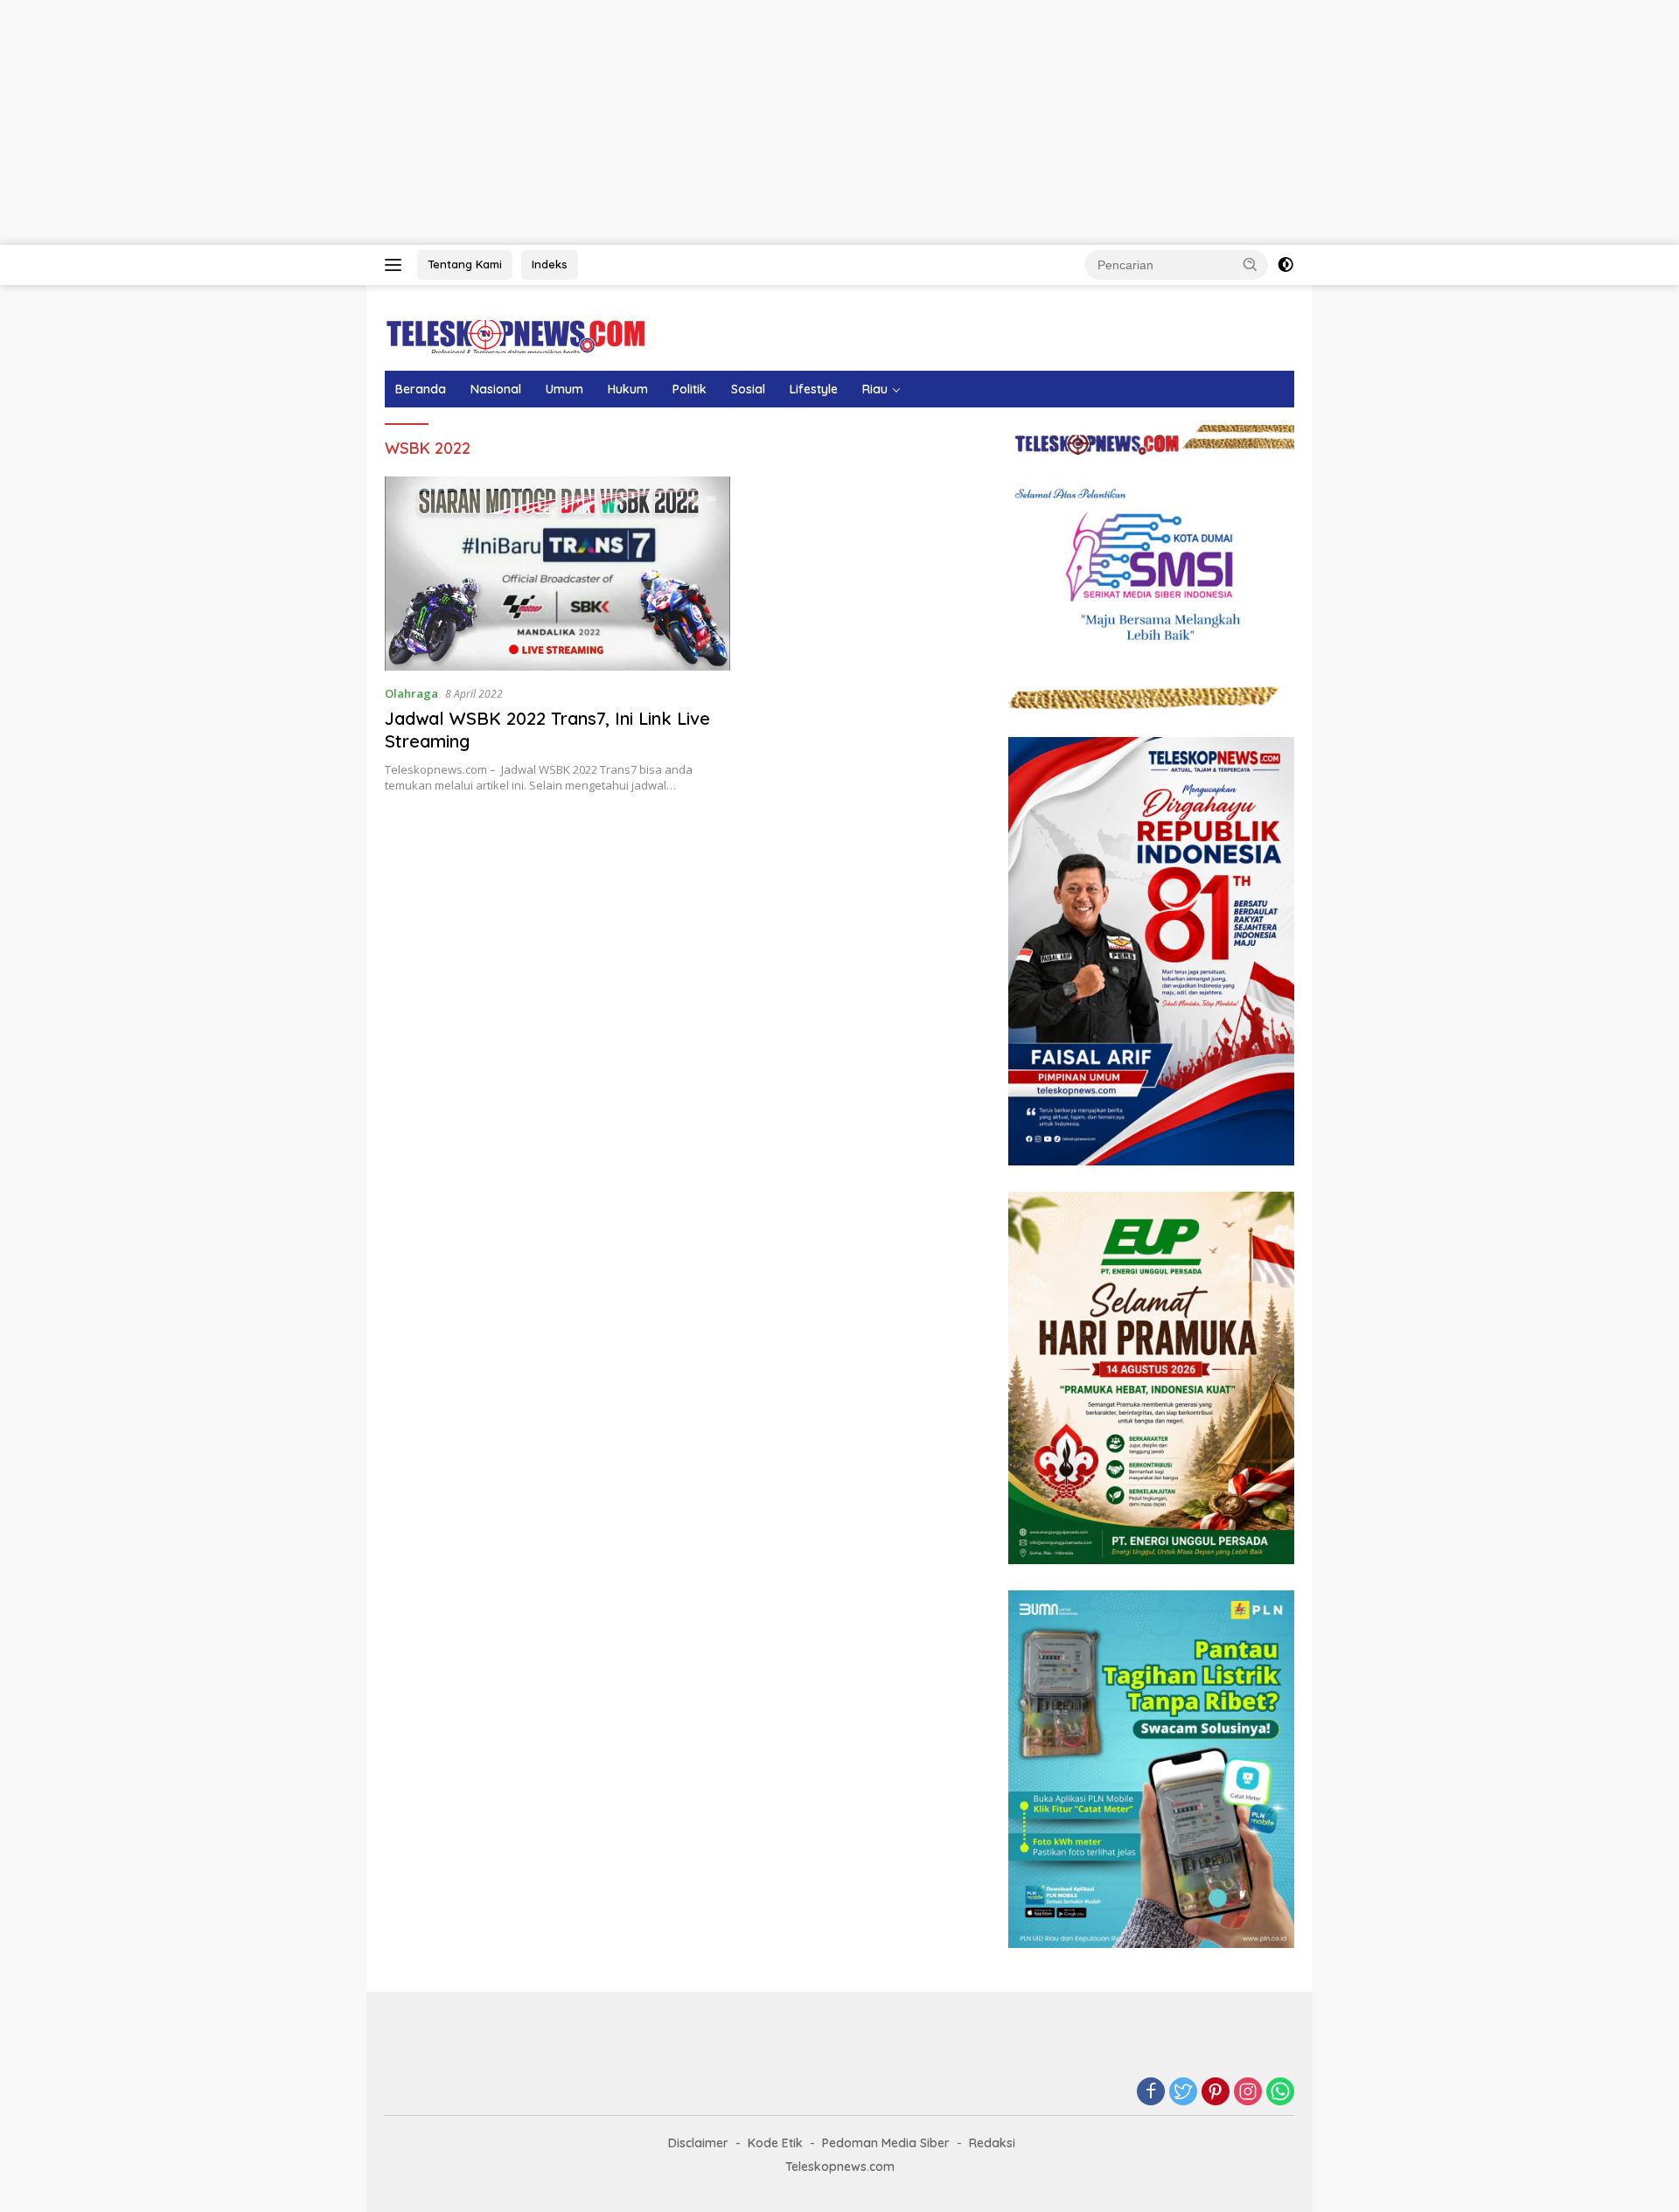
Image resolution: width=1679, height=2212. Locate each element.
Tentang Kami (465, 264)
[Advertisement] (525, 122)
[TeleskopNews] (516, 335)
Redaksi (992, 2143)
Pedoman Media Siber (886, 2143)
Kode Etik (775, 2143)
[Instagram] (1248, 2093)
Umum (564, 389)
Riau (875, 389)
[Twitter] (1183, 2093)
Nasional (496, 389)
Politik (690, 389)
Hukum (628, 389)
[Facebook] (1151, 2093)
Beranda (421, 389)
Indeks (550, 264)
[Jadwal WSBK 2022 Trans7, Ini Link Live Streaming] (557, 574)
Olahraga (411, 693)
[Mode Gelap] (1285, 265)
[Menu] (397, 265)
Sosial (748, 389)
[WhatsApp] (1280, 2093)
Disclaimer (698, 2143)
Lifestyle (814, 389)
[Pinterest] (1216, 2093)
